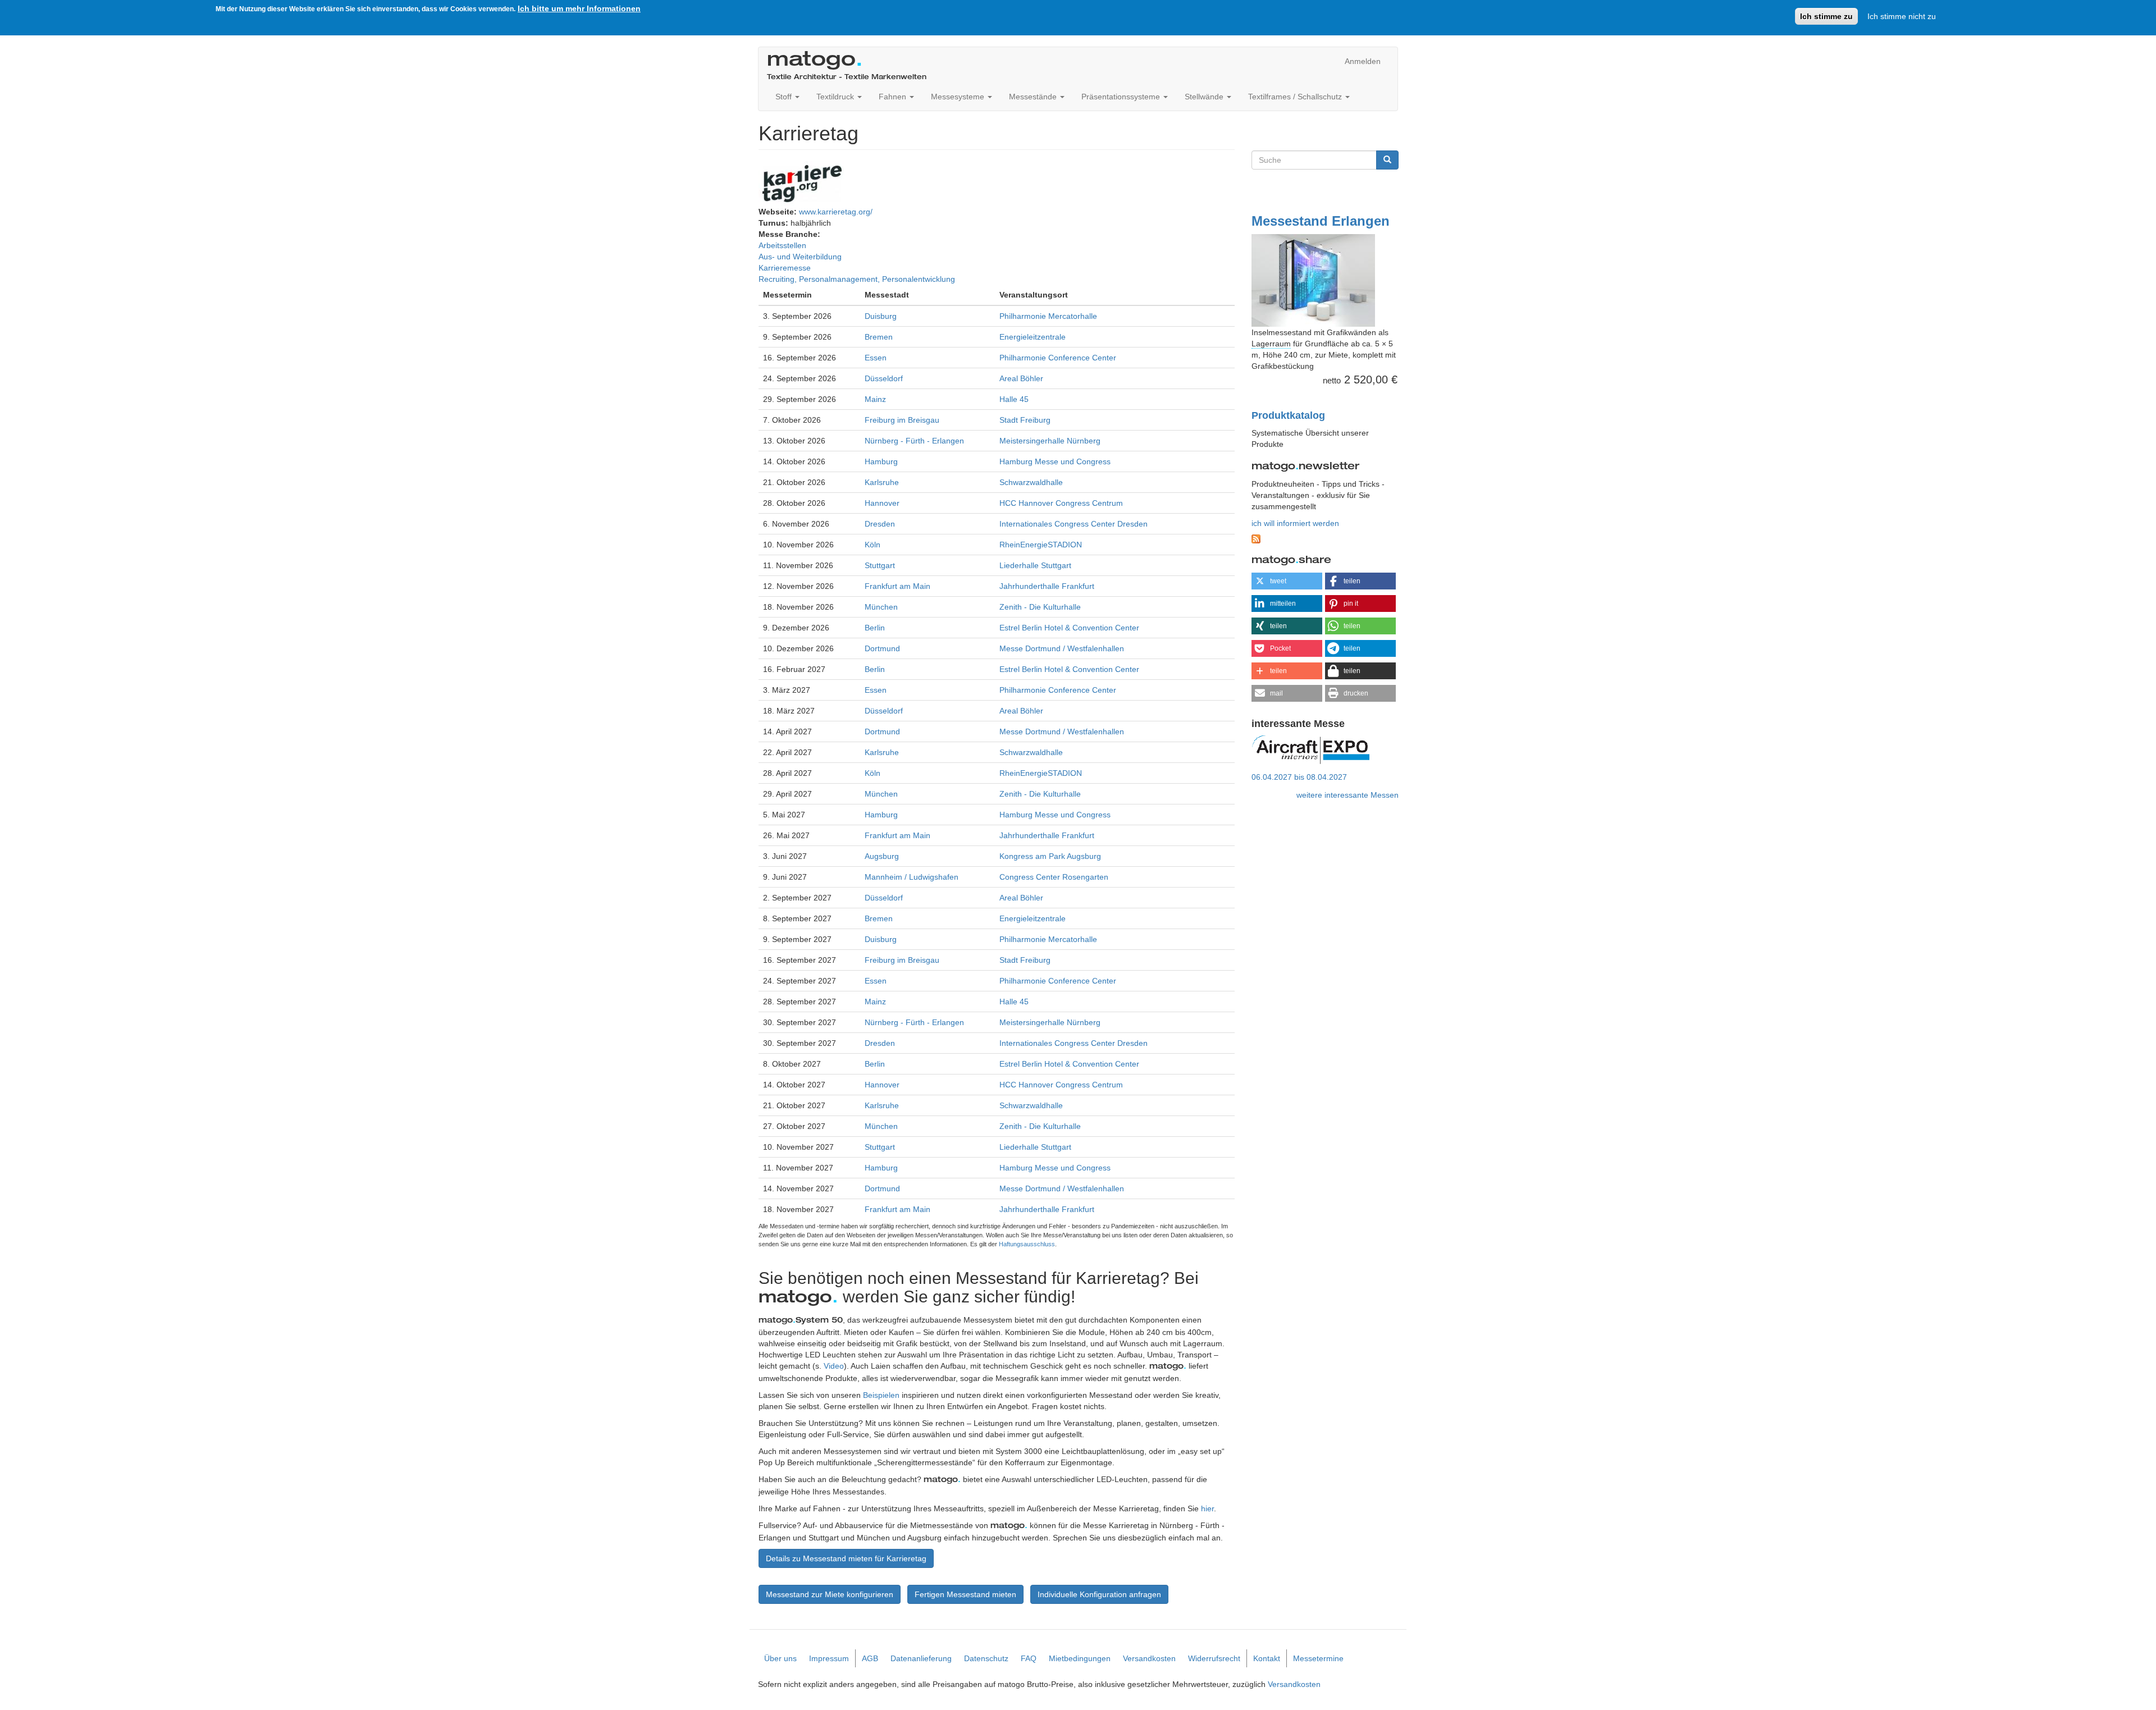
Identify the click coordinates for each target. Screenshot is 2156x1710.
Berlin (875, 628)
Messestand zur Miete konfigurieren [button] (830, 1594)
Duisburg (881, 316)
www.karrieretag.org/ (836, 212)
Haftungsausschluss (1027, 1244)
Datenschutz (986, 1658)
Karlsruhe (882, 482)
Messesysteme (959, 97)
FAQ (1029, 1658)
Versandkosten (1149, 1658)
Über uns (780, 1658)
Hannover (882, 503)
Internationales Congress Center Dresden (1074, 524)
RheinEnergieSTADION (1041, 545)
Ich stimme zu (1826, 16)
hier (1207, 1508)
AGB (870, 1658)
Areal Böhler (1021, 378)
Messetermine (1318, 1658)
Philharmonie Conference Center (1058, 358)
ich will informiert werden (1295, 523)
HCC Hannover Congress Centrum (1061, 503)
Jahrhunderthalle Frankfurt (1047, 586)
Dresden (880, 524)
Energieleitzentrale (1033, 337)
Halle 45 (1014, 399)
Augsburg (882, 856)
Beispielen (881, 1395)
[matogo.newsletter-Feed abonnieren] (1325, 539)
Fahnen (894, 97)
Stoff (785, 97)
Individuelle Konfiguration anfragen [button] (1099, 1594)
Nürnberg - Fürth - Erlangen (914, 441)
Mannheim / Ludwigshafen (912, 877)
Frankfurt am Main (897, 586)
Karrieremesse (785, 268)
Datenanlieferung (921, 1658)
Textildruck (836, 97)
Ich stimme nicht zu (1902, 16)
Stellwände (1205, 97)
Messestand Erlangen (1321, 221)
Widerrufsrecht (1214, 1658)
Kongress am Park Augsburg (1050, 856)
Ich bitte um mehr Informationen (579, 8)
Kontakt (1267, 1658)
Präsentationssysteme (1122, 97)
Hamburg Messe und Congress (1055, 461)
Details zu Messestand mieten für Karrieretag (846, 1558)
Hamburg (881, 461)
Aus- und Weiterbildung (800, 257)
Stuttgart (880, 565)
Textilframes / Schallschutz (1296, 97)
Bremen (879, 337)
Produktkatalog (1288, 415)
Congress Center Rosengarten (1054, 877)
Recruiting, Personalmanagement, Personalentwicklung (857, 279)
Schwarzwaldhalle (1031, 482)
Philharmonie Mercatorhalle (1048, 316)
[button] (1287, 581)
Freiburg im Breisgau (902, 420)
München (881, 607)
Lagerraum (1271, 344)
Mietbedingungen (1080, 1658)
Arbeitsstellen (782, 245)
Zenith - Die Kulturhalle (1040, 607)
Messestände (1034, 97)
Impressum (829, 1658)
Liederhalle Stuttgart (1035, 565)
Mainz (875, 399)
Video (834, 1366)
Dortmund (882, 648)
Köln (873, 545)
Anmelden (1363, 61)
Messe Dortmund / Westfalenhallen (1062, 648)
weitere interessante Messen (1347, 795)
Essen (876, 358)
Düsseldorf (884, 378)
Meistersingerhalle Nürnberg (1050, 441)
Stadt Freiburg (1025, 420)
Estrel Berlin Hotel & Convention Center (1069, 628)
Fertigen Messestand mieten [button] (965, 1594)
